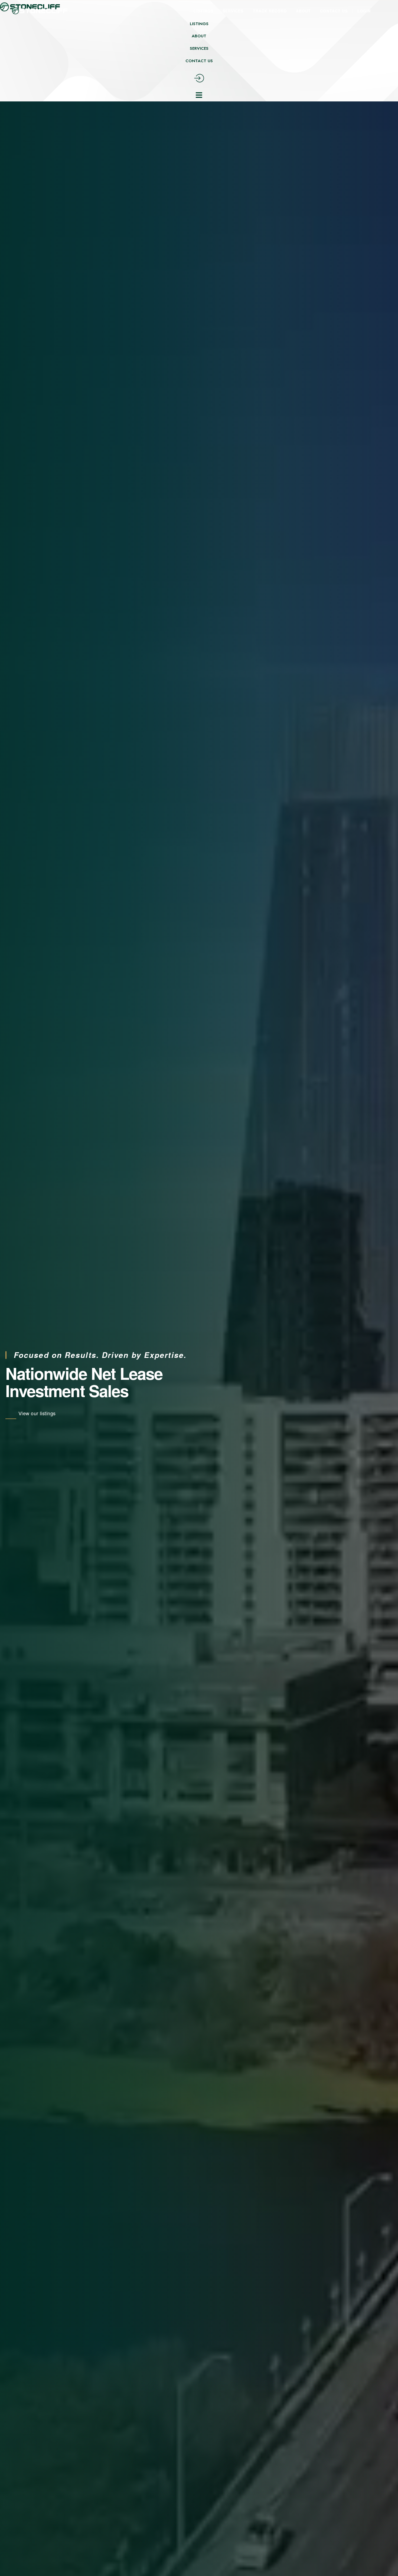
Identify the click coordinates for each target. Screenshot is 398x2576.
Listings (199, 24)
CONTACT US (334, 11)
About (199, 36)
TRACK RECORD (270, 11)
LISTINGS (203, 11)
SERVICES (233, 11)
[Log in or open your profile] (369, 11)
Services (199, 49)
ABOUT (303, 11)
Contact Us (199, 61)
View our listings (37, 1413)
